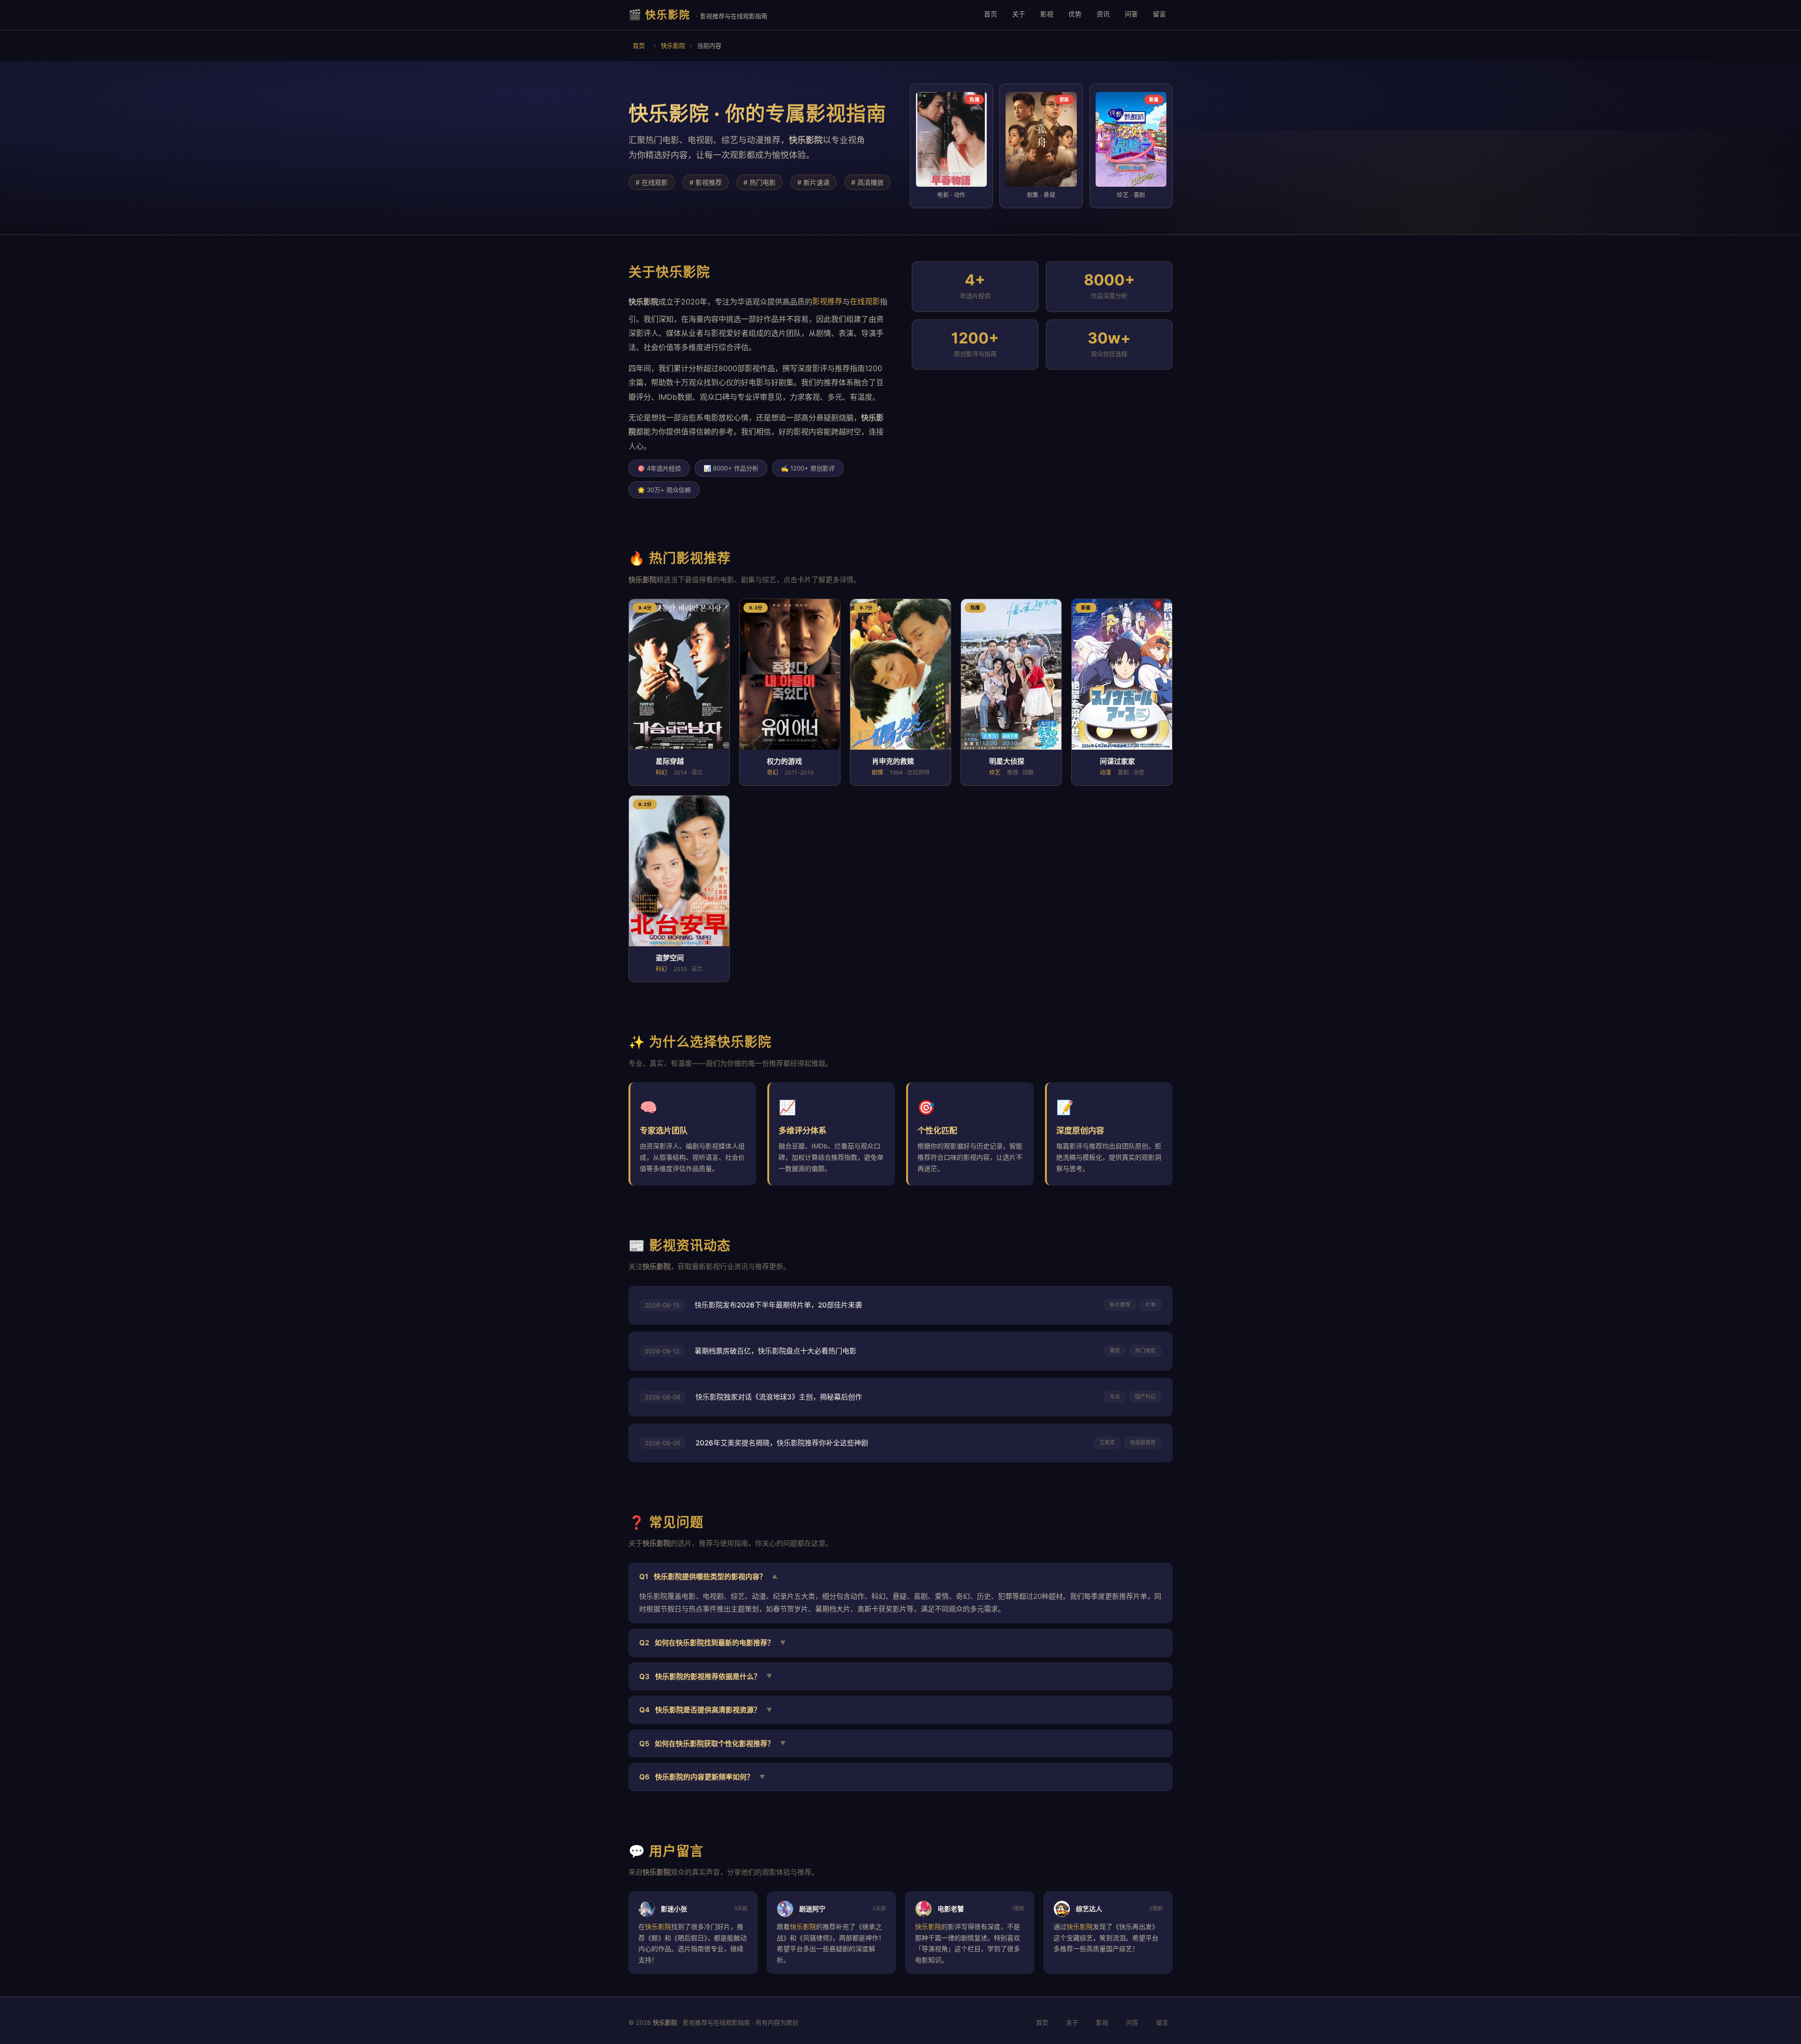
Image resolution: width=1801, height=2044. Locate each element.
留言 (1159, 14)
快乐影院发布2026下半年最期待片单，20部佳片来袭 (778, 1305)
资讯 (1103, 14)
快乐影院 (673, 46)
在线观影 (865, 301)
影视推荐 (827, 301)
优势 (1075, 14)
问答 (1131, 14)
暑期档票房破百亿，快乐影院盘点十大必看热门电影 (776, 1351)
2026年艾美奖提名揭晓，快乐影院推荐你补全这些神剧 (782, 1443)
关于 (1019, 14)
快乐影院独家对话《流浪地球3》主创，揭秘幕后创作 (779, 1397)
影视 (1047, 14)
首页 (991, 14)
